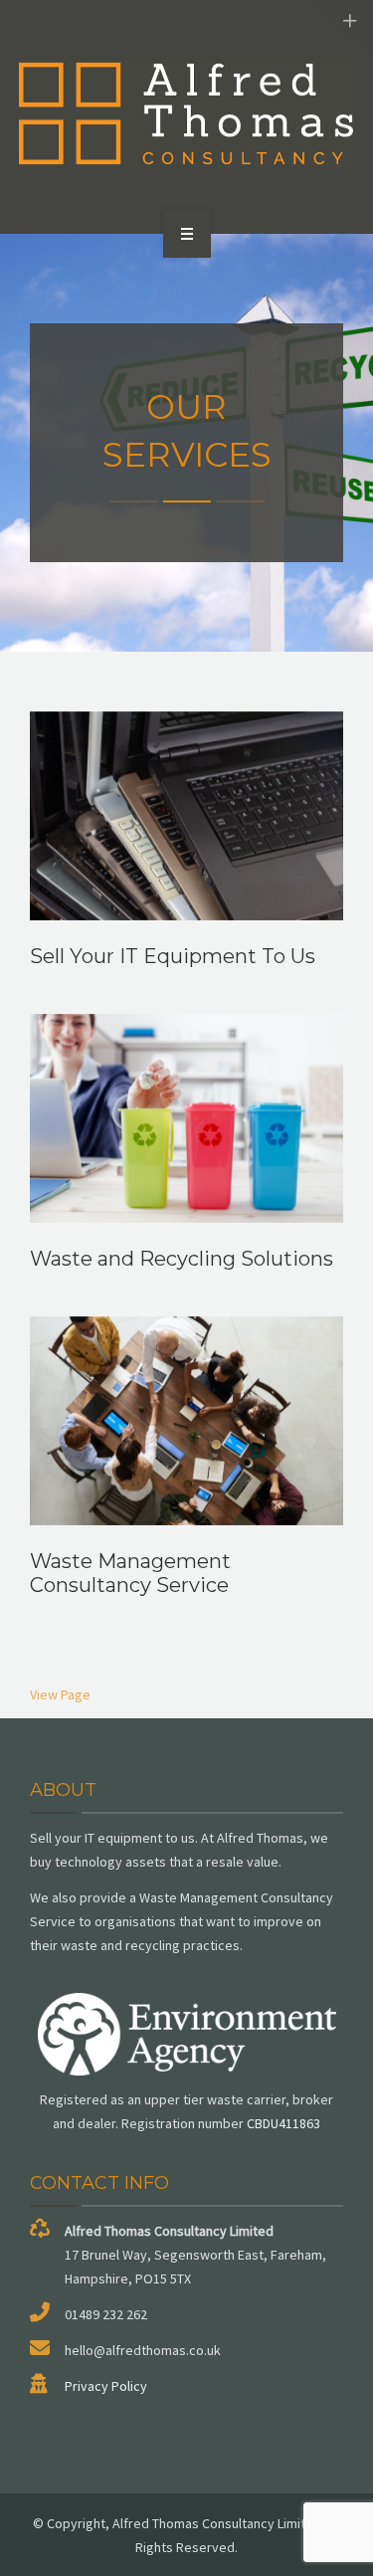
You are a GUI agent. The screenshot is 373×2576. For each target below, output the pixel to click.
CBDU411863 (283, 2123)
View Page (60, 1694)
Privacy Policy (106, 2386)
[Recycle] (186, 113)
